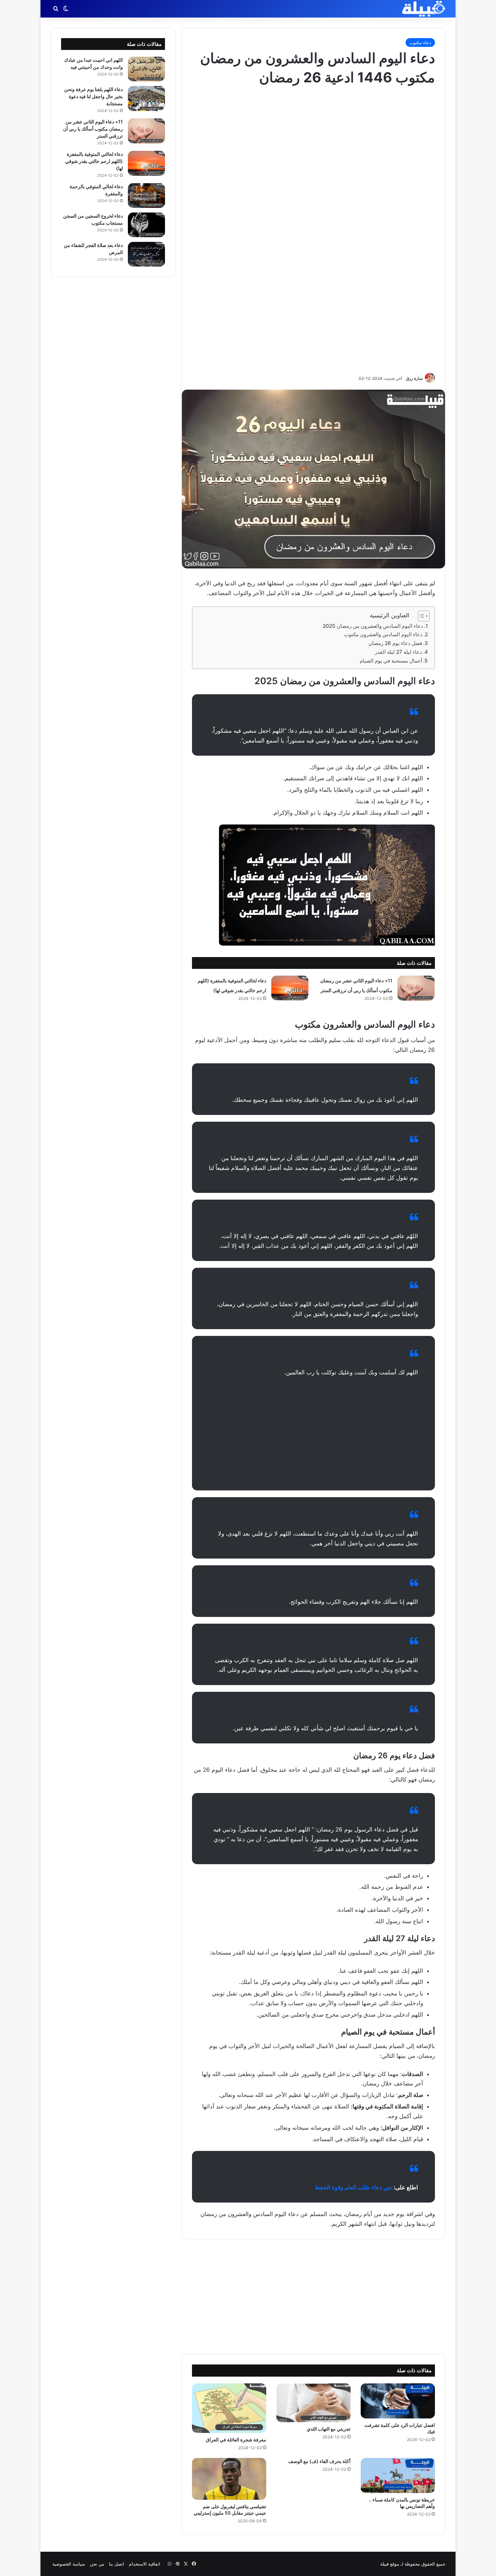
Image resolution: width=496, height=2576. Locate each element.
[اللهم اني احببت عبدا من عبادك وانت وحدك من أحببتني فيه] (146, 69)
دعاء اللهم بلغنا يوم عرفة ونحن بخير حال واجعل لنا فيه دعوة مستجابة (93, 96)
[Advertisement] (313, 229)
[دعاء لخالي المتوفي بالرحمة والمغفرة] (146, 195)
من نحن (97, 2564)
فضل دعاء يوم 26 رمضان (395, 643)
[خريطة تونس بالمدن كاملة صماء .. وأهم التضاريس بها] (398, 2475)
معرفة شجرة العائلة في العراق (236, 2440)
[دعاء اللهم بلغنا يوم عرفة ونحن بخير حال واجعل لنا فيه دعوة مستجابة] (146, 99)
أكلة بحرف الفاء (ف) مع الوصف (319, 2461)
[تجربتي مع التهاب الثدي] (313, 2403)
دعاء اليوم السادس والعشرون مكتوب (383, 634)
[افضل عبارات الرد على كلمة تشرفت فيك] (398, 2401)
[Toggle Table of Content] (420, 616)
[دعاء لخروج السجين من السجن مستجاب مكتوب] (146, 225)
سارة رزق (414, 378)
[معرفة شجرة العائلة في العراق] (229, 2408)
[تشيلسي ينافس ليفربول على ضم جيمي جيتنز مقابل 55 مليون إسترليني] (229, 2479)
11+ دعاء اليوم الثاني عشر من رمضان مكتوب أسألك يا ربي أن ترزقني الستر (93, 129)
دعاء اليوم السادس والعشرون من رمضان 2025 (373, 626)
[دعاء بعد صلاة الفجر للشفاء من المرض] (146, 254)
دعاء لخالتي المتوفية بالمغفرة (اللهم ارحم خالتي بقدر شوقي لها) (94, 161)
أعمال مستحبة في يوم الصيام (391, 661)
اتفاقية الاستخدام (145, 2564)
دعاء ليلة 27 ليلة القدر (398, 652)
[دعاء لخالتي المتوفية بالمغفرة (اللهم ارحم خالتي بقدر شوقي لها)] (290, 988)
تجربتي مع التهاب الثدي (329, 2429)
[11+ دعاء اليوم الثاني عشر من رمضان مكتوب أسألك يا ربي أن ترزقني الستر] (416, 988)
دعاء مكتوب (420, 43)
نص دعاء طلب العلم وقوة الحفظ (353, 2187)
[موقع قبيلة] (424, 9)
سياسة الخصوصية (69, 2564)
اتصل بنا (117, 2564)
